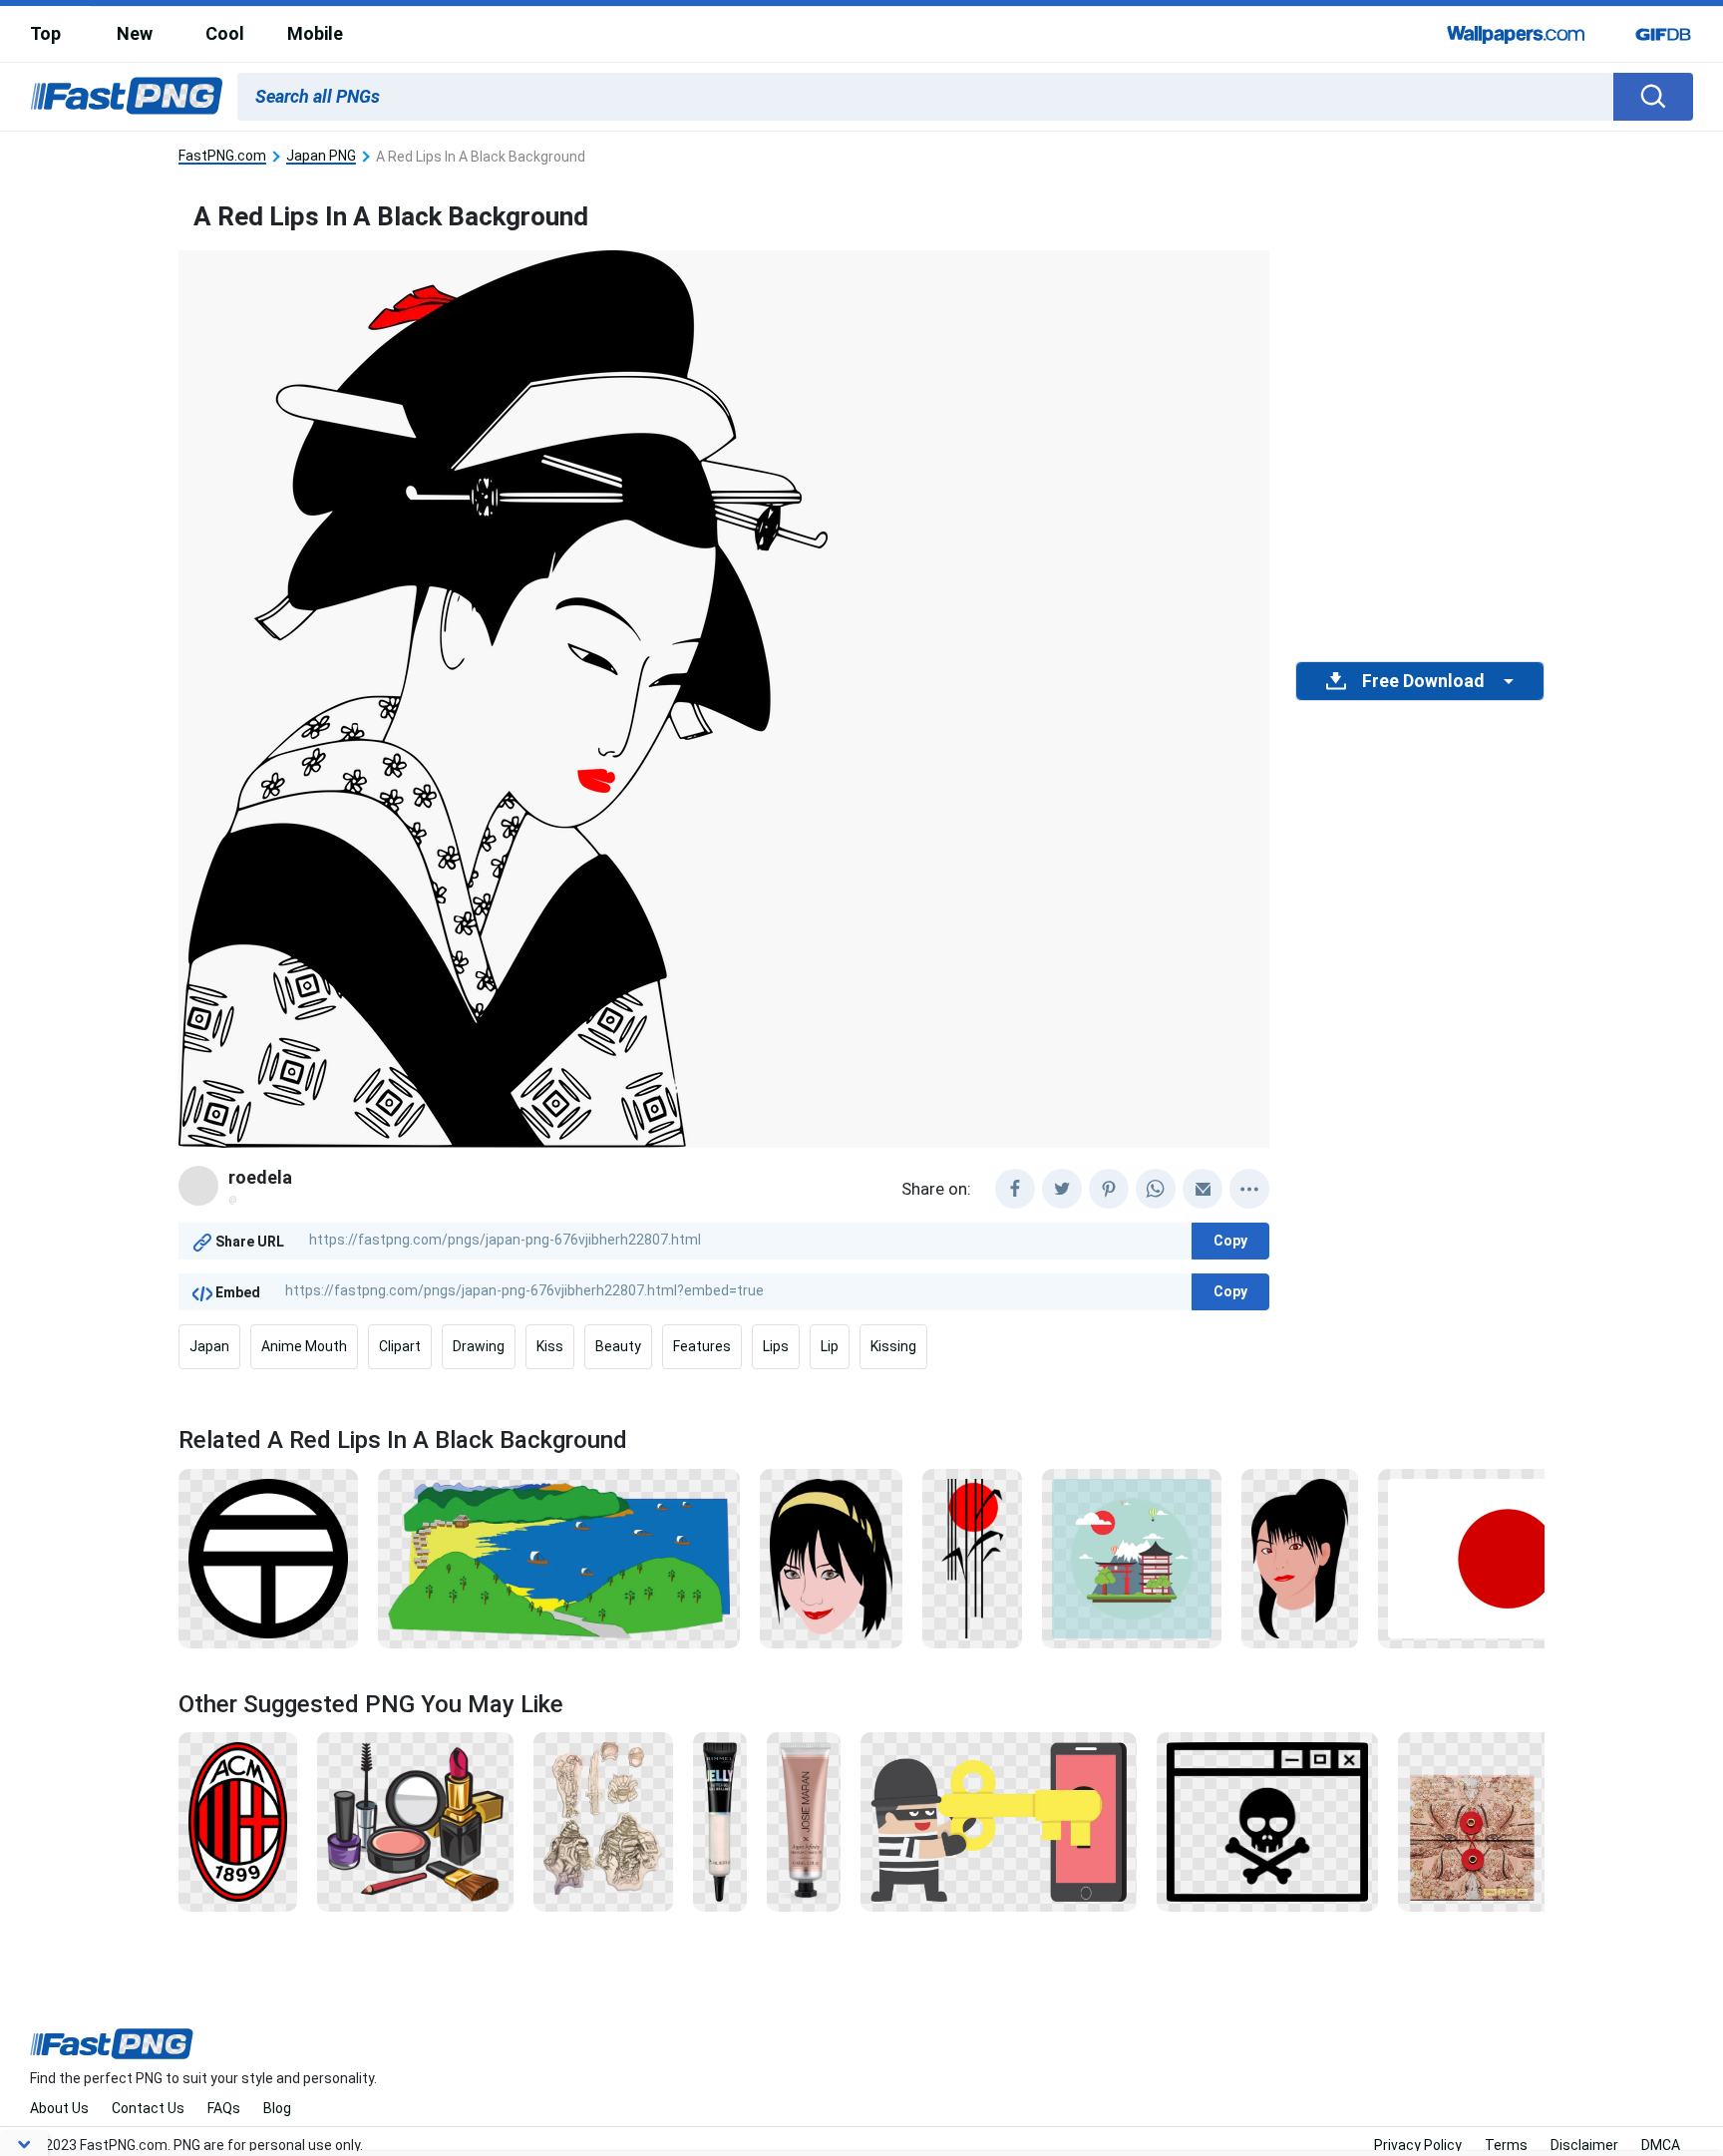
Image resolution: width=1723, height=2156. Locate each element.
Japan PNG (321, 156)
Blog (277, 2108)
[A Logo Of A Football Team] (238, 1821)
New (135, 33)
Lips (776, 1346)
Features (702, 1346)
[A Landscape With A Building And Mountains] (1131, 1557)
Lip (830, 1346)
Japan (209, 1346)
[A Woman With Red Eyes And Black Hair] (1300, 1557)
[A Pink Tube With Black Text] (803, 1821)
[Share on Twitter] (1062, 1189)
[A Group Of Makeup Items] (415, 1821)
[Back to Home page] (127, 97)
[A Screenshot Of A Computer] (1268, 1821)
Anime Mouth (304, 1346)
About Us (59, 2108)
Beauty (618, 1346)
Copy (1230, 1241)
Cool (225, 33)
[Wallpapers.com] (1517, 34)
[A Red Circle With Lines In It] (972, 1557)
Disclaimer (1584, 2145)
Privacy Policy (1418, 2145)
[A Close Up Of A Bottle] (720, 1821)
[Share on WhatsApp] (1156, 1189)
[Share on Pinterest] (1109, 1189)
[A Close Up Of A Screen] (1544, 1821)
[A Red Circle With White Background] (1508, 1557)
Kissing (893, 1346)
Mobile (315, 33)
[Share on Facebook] (1015, 1189)
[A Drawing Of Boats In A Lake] (559, 1557)
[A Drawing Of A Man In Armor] (603, 1821)
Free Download (1423, 681)
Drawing (479, 1346)
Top (45, 33)
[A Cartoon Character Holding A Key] (999, 1821)
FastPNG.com (222, 156)
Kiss (550, 1346)
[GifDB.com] (1663, 34)
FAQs (224, 2108)
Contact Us (148, 2108)
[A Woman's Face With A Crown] (831, 1557)
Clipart (400, 1346)
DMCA (1661, 2145)
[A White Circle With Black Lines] (268, 1557)
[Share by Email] (1203, 1189)
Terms (1506, 2145)
